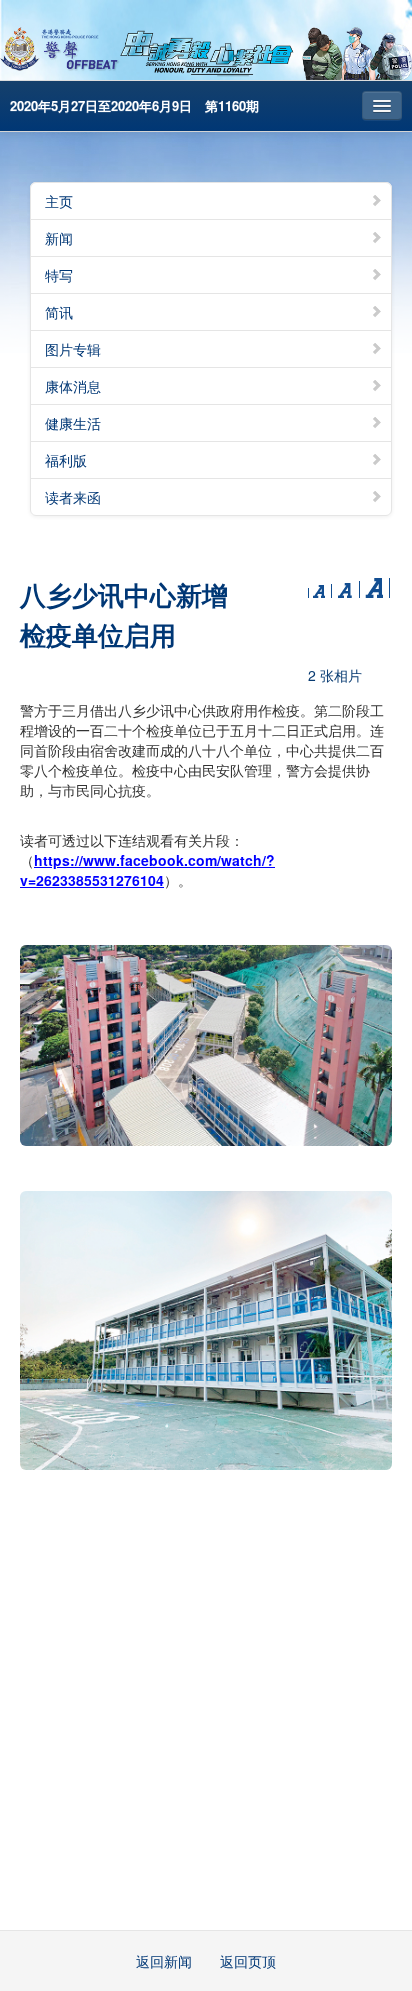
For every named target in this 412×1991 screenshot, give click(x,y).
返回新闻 (164, 1961)
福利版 (66, 460)
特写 (59, 275)
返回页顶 (248, 1961)
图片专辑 (73, 349)
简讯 (59, 312)
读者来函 (73, 497)
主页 (59, 201)
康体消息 (73, 386)
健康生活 (73, 423)
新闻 (59, 238)
